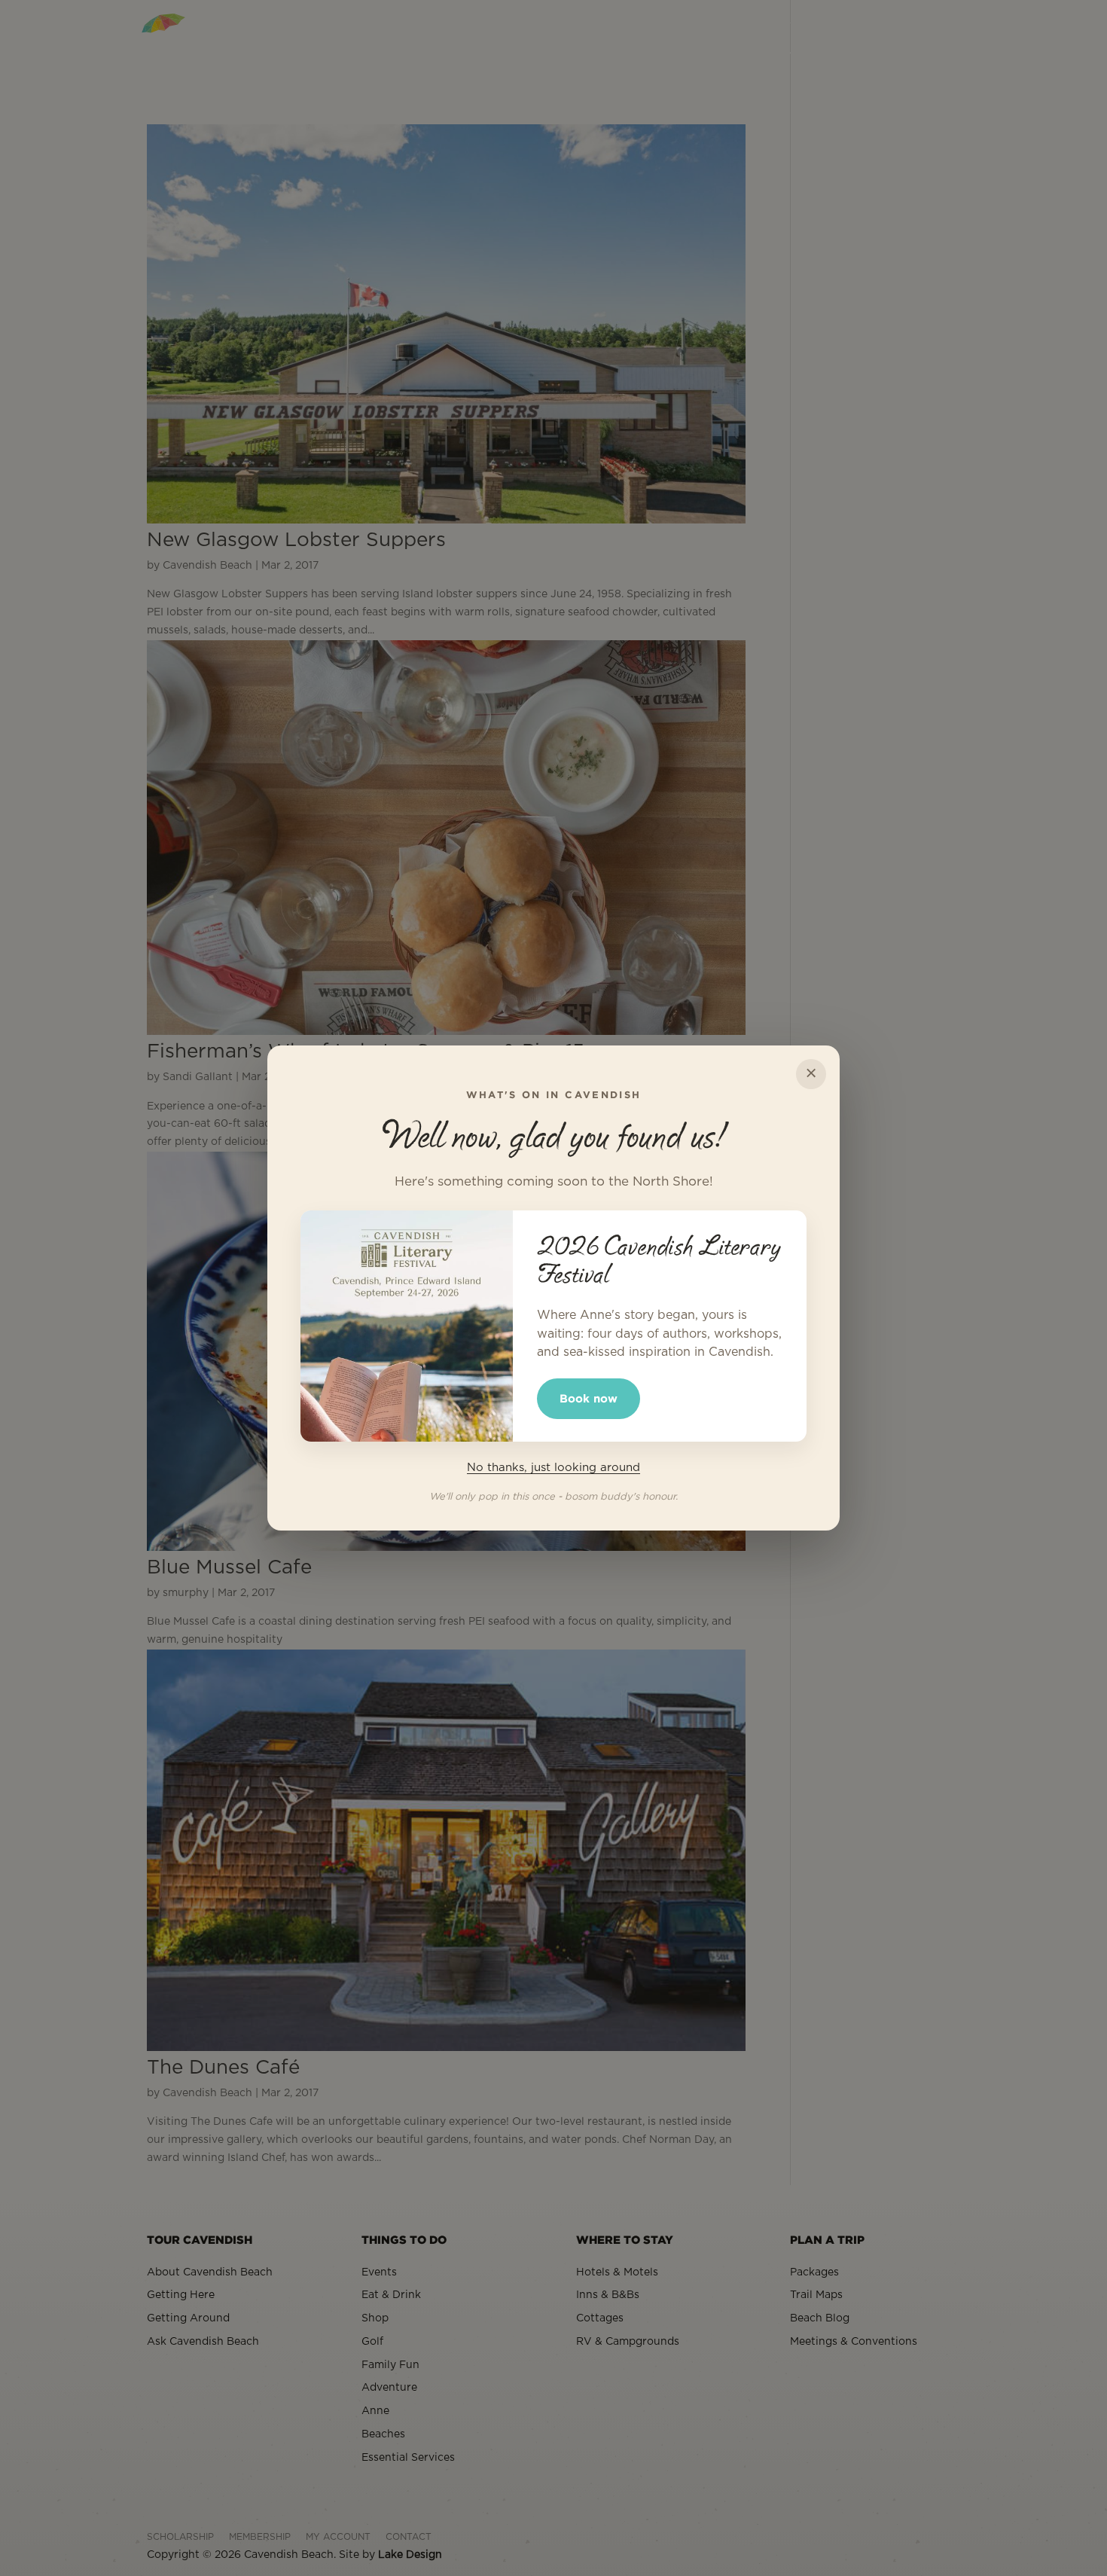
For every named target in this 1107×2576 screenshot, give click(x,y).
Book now (589, 1398)
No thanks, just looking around (553, 1468)
